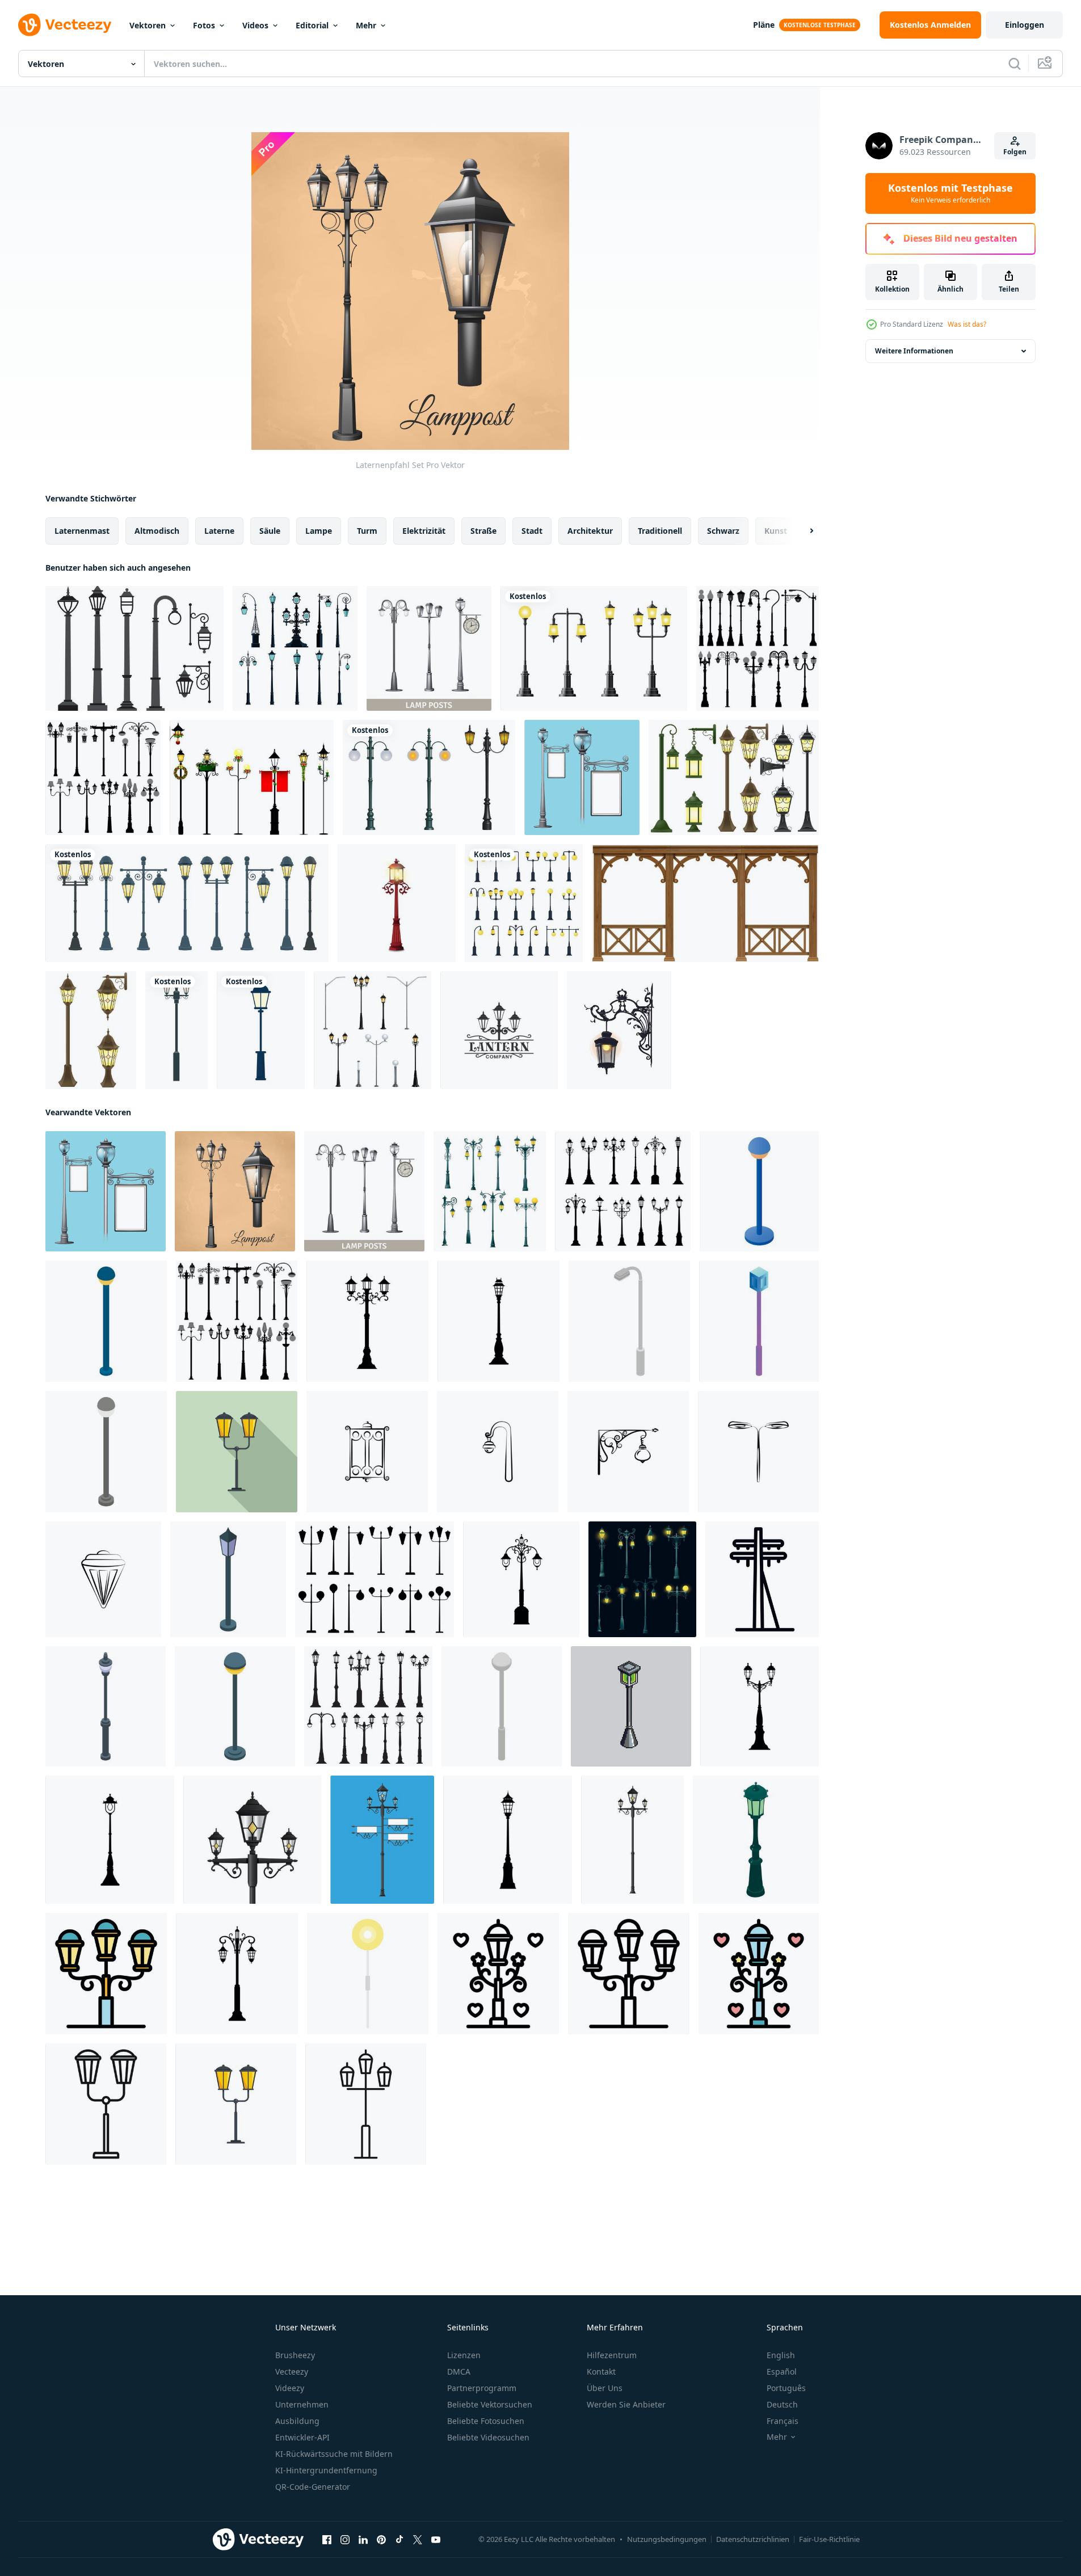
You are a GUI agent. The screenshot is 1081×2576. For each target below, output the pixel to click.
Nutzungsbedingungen (667, 2539)
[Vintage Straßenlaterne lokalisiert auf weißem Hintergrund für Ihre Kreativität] (397, 903)
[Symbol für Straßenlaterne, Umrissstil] (629, 1974)
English (781, 2355)
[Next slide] (802, 531)
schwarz (723, 531)
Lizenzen (464, 2355)
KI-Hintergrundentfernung (326, 2470)
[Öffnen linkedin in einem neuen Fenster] (363, 2540)
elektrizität (424, 531)
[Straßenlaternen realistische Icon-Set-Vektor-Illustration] (373, 1030)
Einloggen (1025, 25)
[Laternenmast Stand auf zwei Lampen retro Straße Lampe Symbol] (521, 1579)
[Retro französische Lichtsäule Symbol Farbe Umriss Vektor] (759, 1974)
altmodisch (157, 531)
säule (270, 531)
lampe (319, 531)
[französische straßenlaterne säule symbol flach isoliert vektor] (236, 2104)
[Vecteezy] (65, 25)
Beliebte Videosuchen (488, 2437)
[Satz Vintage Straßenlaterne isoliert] (524, 903)
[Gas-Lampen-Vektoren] (134, 648)
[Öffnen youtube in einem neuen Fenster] (436, 2540)
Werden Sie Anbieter (626, 2404)
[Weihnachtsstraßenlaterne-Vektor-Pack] (252, 777)
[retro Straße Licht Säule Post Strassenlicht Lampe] (237, 1974)
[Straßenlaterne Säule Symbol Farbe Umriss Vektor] (106, 1974)
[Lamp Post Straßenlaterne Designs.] (103, 777)
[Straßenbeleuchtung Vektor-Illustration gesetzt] (734, 777)
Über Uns (605, 2388)
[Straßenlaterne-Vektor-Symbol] (367, 1452)
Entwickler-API (302, 2437)
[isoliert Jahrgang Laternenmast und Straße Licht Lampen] (623, 1191)
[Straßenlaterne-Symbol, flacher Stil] (368, 1974)
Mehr (366, 25)
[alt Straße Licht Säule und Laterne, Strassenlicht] (642, 1579)
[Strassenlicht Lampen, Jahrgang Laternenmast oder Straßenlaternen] (368, 1706)
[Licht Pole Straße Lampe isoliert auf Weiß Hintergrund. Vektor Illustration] (632, 1840)
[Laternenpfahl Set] (429, 648)
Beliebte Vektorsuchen (490, 2404)
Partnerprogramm (482, 2388)
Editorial (312, 25)
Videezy (290, 2388)
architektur (590, 531)
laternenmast (82, 531)
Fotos (204, 25)
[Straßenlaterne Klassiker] (176, 1030)
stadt (532, 531)
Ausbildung (297, 2421)
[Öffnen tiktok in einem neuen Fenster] (399, 2540)
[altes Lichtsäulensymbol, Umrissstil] (366, 2104)
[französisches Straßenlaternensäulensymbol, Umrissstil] (106, 2104)
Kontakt (601, 2371)
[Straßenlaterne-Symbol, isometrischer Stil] (759, 1191)
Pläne (764, 25)
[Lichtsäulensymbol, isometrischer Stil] (629, 1321)
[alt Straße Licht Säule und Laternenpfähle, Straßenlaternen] (490, 1191)
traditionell (660, 531)
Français (783, 2421)
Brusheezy (295, 2355)
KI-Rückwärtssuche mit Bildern (334, 2454)
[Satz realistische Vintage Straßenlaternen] (594, 648)
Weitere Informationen (914, 351)
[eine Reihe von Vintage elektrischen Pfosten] (295, 648)
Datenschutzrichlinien (753, 2539)
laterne (219, 531)
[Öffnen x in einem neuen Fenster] (418, 2540)
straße (483, 531)
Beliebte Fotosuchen (486, 2421)
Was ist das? (967, 324)
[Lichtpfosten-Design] (261, 1030)
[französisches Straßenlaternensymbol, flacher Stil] (237, 1452)
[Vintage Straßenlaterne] (429, 777)
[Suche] (1015, 64)
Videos (255, 25)
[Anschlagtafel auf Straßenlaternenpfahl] (582, 777)
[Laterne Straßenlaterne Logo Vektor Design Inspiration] (499, 1030)
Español (782, 2371)
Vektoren (148, 25)
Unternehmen (302, 2404)
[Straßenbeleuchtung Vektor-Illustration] (91, 1030)
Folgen (1015, 152)
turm (367, 531)
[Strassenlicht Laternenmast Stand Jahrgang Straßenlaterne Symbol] (499, 1321)
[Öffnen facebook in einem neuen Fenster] (327, 2540)
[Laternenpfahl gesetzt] (758, 648)
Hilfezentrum (612, 2355)
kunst (776, 531)
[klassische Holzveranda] (705, 903)
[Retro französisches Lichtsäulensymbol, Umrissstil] (498, 1974)
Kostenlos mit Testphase (950, 193)
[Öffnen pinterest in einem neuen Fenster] (381, 2540)
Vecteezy (292, 2371)
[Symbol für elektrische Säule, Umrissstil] (762, 1579)
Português (786, 2388)
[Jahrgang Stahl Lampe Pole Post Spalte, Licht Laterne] (110, 1840)
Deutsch (782, 2404)
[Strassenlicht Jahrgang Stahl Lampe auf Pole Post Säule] (508, 1840)
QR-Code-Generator (313, 2487)
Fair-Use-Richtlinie (829, 2539)
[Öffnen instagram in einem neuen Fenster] (345, 2540)
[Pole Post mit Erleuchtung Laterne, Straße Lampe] (367, 1321)
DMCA (459, 2371)
